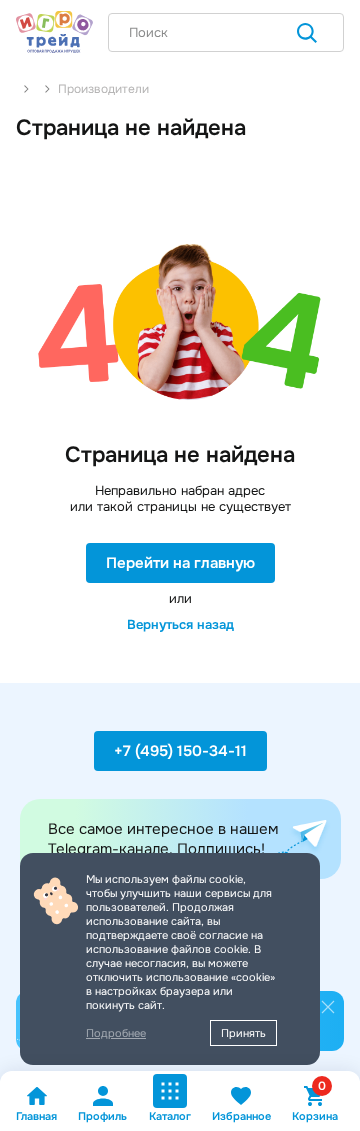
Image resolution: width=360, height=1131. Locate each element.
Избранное (241, 1116)
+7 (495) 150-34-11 (180, 751)
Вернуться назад (180, 624)
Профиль (102, 1116)
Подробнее (116, 1033)
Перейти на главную (180, 563)
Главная (36, 1116)
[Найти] (307, 35)
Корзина (315, 1103)
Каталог (170, 1116)
